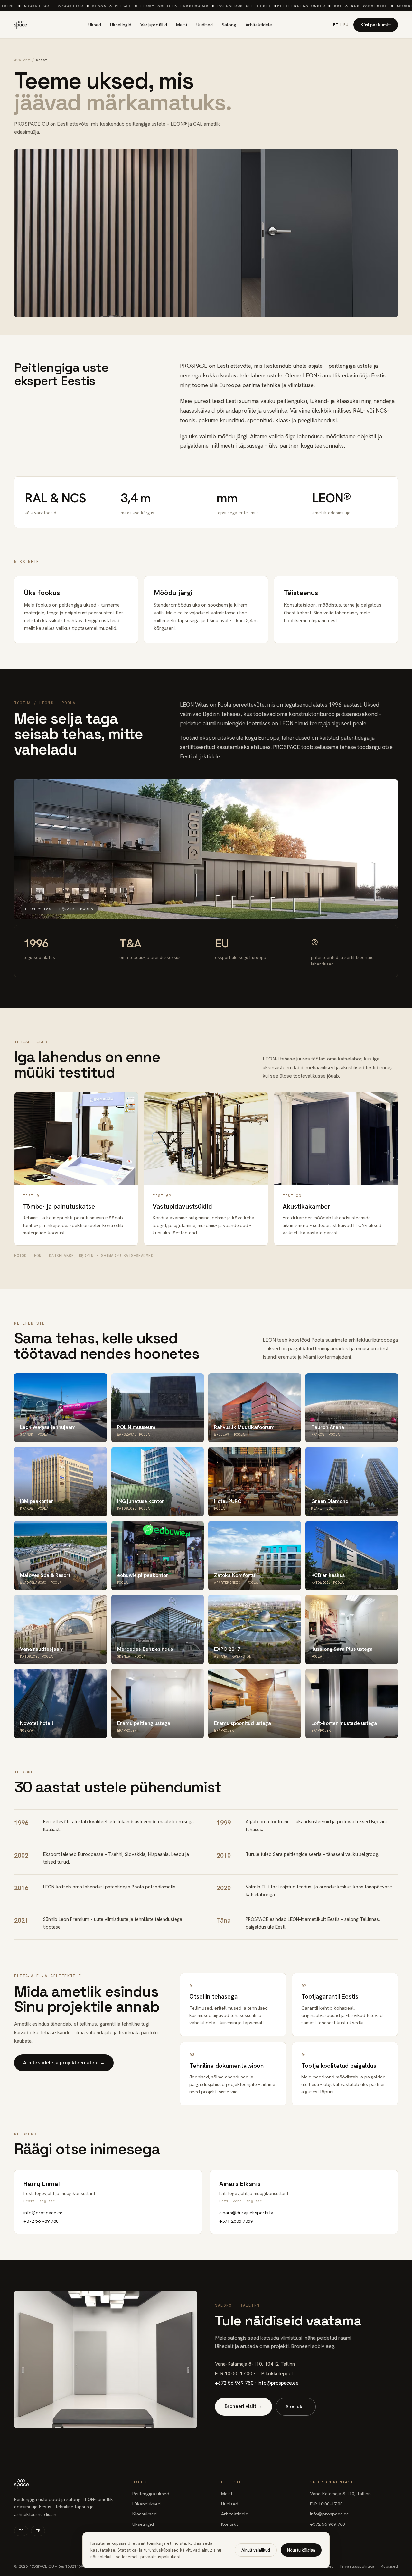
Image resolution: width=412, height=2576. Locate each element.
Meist (182, 25)
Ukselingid (121, 25)
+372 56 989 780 (41, 2221)
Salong (229, 25)
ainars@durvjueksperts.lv (246, 2213)
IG (21, 2531)
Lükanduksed (146, 2504)
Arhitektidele (259, 25)
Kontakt (229, 2524)
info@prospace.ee (43, 2213)
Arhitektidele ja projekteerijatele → (64, 2063)
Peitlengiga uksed (151, 2493)
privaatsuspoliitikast (160, 2557)
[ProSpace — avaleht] (21, 25)
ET (336, 25)
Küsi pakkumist (376, 25)
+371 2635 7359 (236, 2221)
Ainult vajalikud (256, 2550)
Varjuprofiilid (154, 25)
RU (346, 25)
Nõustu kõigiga (301, 2550)
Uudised (205, 25)
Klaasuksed (145, 2514)
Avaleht (22, 60)
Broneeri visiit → (243, 2406)
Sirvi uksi (296, 2407)
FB (38, 2531)
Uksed (95, 25)
